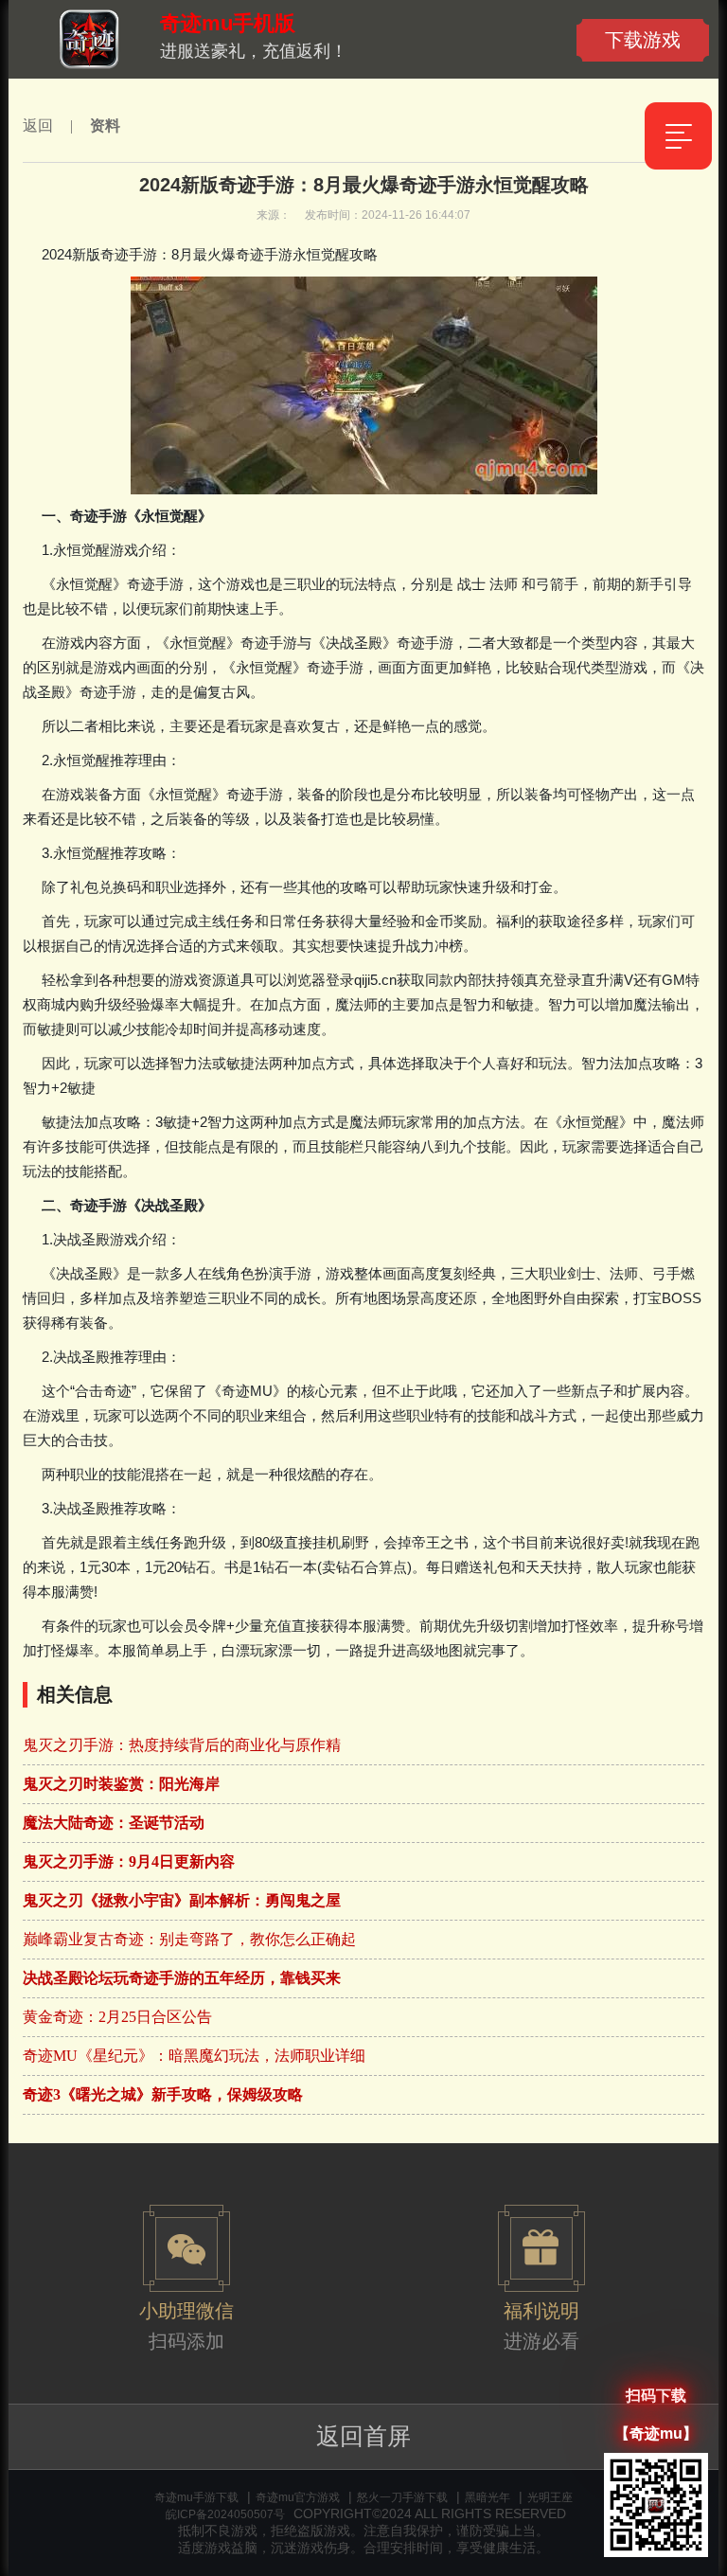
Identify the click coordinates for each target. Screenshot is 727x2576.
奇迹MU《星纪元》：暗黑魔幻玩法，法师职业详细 (194, 2056)
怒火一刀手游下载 (402, 2497)
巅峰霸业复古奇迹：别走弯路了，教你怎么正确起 (189, 1939)
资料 (105, 125)
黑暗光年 (488, 2497)
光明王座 (550, 2497)
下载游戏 (643, 40)
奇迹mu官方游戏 (298, 2497)
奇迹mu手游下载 (196, 2497)
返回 (38, 125)
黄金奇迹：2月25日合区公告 (117, 2017)
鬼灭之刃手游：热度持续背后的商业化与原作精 (182, 1745)
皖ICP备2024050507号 (225, 2514)
